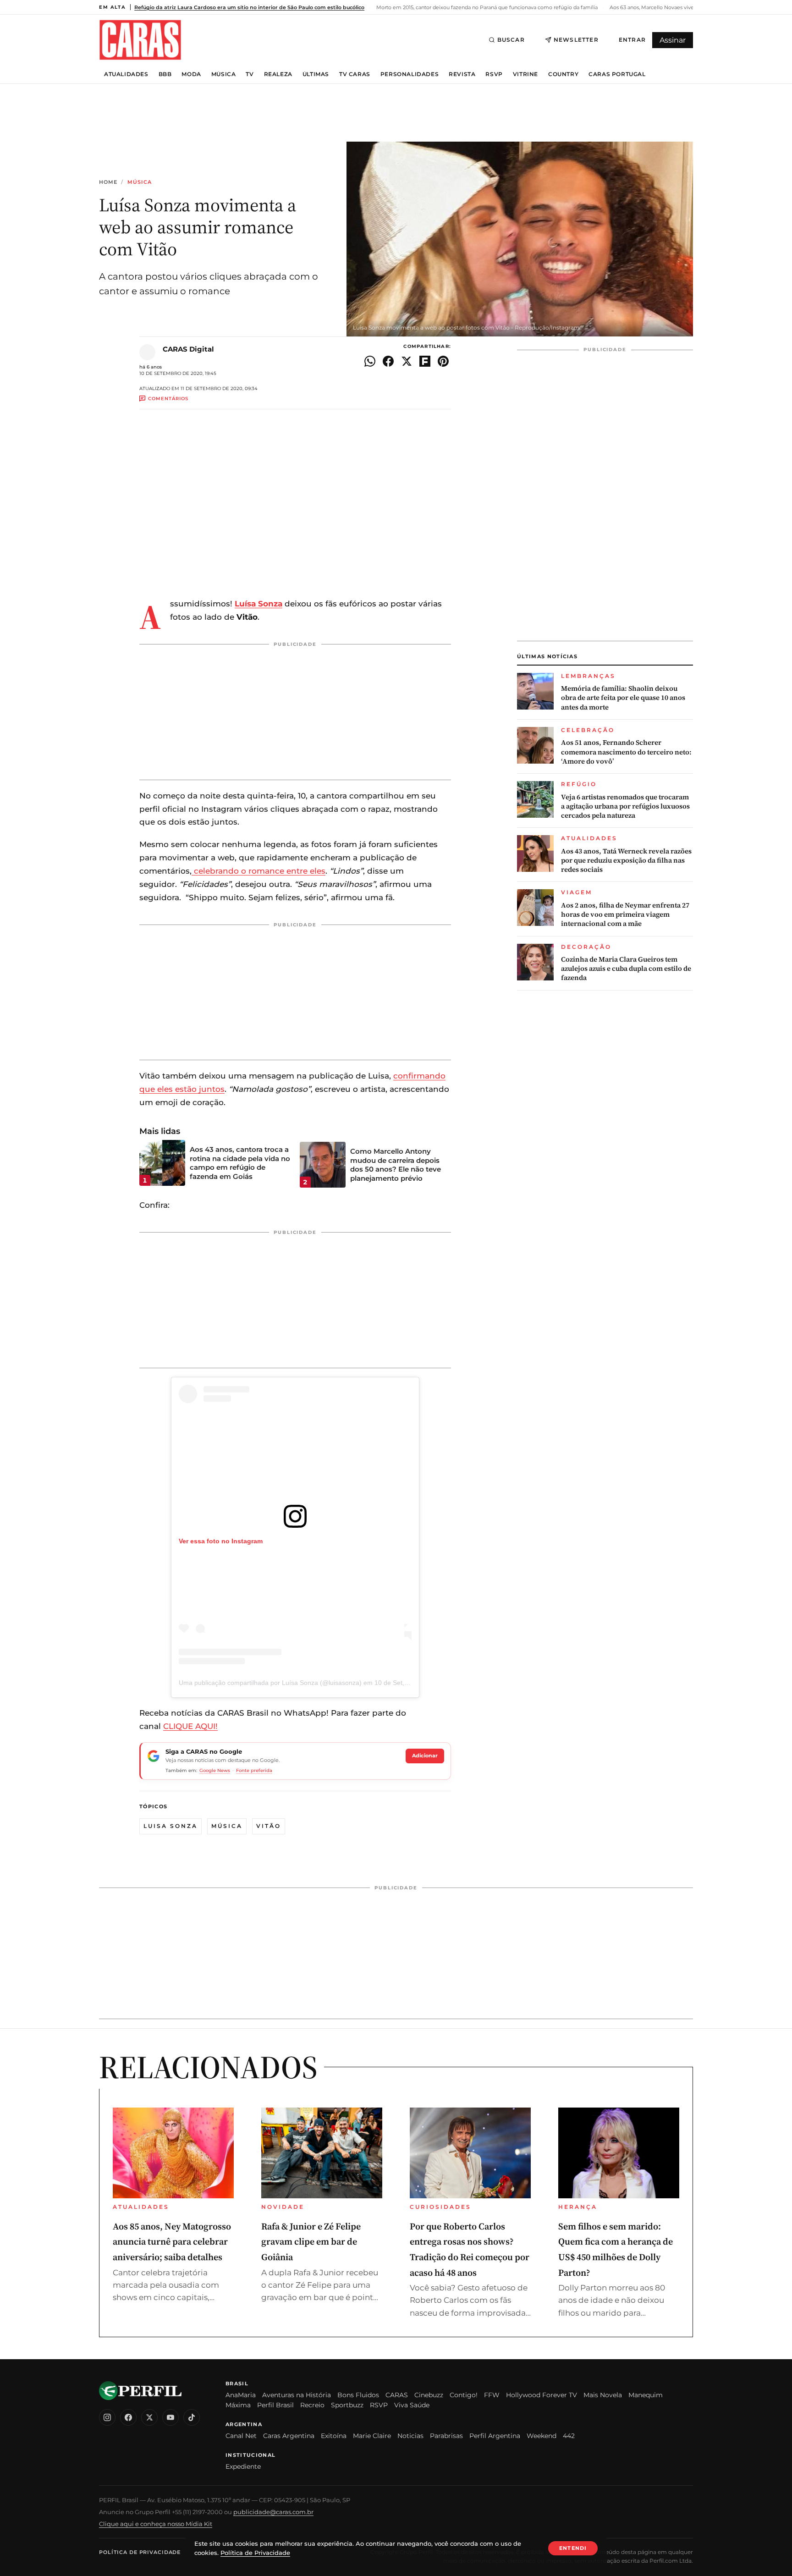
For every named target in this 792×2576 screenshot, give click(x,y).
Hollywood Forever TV (542, 2395)
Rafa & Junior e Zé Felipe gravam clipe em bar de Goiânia (311, 2242)
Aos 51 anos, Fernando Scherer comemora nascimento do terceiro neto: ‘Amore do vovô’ (626, 752)
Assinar (673, 40)
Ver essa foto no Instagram (221, 1541)
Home (108, 182)
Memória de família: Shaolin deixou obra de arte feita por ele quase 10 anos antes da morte (623, 698)
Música (224, 74)
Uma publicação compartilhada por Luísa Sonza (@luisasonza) (270, 1683)
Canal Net (241, 2436)
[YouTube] (170, 2417)
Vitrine (525, 74)
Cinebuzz (429, 2395)
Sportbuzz (347, 2405)
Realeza (278, 74)
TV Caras (355, 74)
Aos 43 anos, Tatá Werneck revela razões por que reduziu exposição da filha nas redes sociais (626, 861)
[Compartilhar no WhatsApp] (370, 361)
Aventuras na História (297, 2395)
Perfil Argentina (495, 2436)
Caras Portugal (617, 74)
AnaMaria (241, 2395)
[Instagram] (107, 2417)
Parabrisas (446, 2436)
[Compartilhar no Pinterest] (443, 361)
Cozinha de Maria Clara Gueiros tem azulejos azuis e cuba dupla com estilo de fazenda (626, 969)
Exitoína (334, 2436)
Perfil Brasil (275, 2405)
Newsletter (576, 40)
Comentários (168, 399)
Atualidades (126, 74)
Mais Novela (603, 2395)
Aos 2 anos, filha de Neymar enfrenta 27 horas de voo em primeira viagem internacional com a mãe (625, 915)
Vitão (269, 1826)
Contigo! (464, 2395)
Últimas (316, 74)
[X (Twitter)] (149, 2417)
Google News (215, 1770)
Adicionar (425, 1756)
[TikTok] (192, 2417)
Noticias (410, 2436)
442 (569, 2436)
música (227, 1826)
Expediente (243, 2466)
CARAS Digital (188, 349)
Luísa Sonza (258, 604)
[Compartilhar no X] (407, 361)
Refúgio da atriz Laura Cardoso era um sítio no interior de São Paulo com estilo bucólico (249, 7)
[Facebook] (128, 2417)
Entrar (632, 40)
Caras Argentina (289, 2436)
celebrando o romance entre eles (258, 871)
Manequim (646, 2395)
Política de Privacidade (140, 2552)
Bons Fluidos (358, 2395)
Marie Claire (372, 2436)
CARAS (397, 2395)
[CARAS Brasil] (140, 40)
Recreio (312, 2405)
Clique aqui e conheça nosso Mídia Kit (156, 2524)
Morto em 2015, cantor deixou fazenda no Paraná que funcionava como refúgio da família (486, 7)
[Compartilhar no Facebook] (388, 361)
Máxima (238, 2405)
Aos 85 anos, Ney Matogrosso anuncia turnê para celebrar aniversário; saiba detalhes (172, 2242)
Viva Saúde (412, 2405)
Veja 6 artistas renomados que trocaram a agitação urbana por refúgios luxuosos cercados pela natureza (625, 806)
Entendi (573, 2548)
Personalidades (410, 74)
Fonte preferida (254, 1770)
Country (563, 74)
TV (250, 74)
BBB (165, 74)
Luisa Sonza (170, 1826)
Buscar (511, 40)
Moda (191, 74)
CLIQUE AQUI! (190, 1726)
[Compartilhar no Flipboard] (425, 361)
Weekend (542, 2436)
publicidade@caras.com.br (273, 2512)
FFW (492, 2395)
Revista (462, 74)
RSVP (494, 74)
